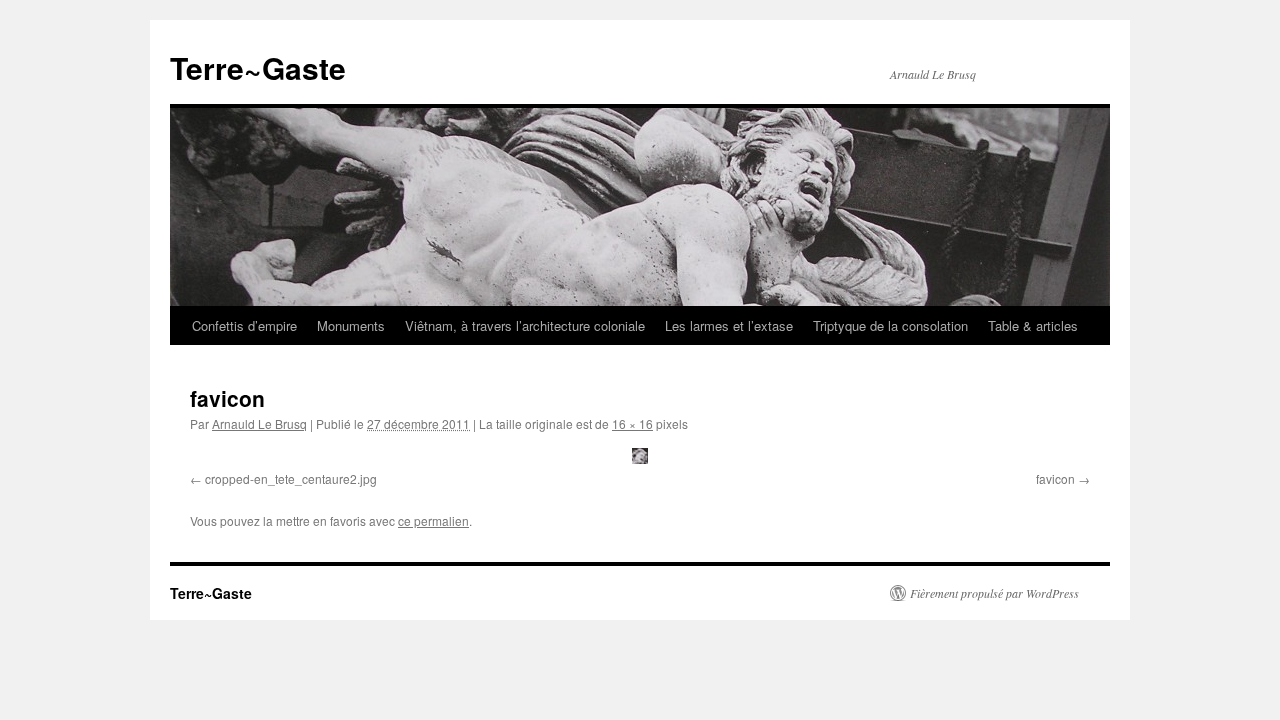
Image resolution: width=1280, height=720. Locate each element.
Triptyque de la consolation (890, 325)
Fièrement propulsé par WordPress (994, 593)
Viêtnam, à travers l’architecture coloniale (525, 325)
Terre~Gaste (258, 67)
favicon (1055, 478)
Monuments (351, 325)
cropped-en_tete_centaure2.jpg (291, 478)
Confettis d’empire (244, 325)
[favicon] (640, 456)
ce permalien (433, 520)
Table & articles (1033, 325)
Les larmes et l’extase (729, 325)
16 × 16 (632, 423)
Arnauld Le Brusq (259, 423)
